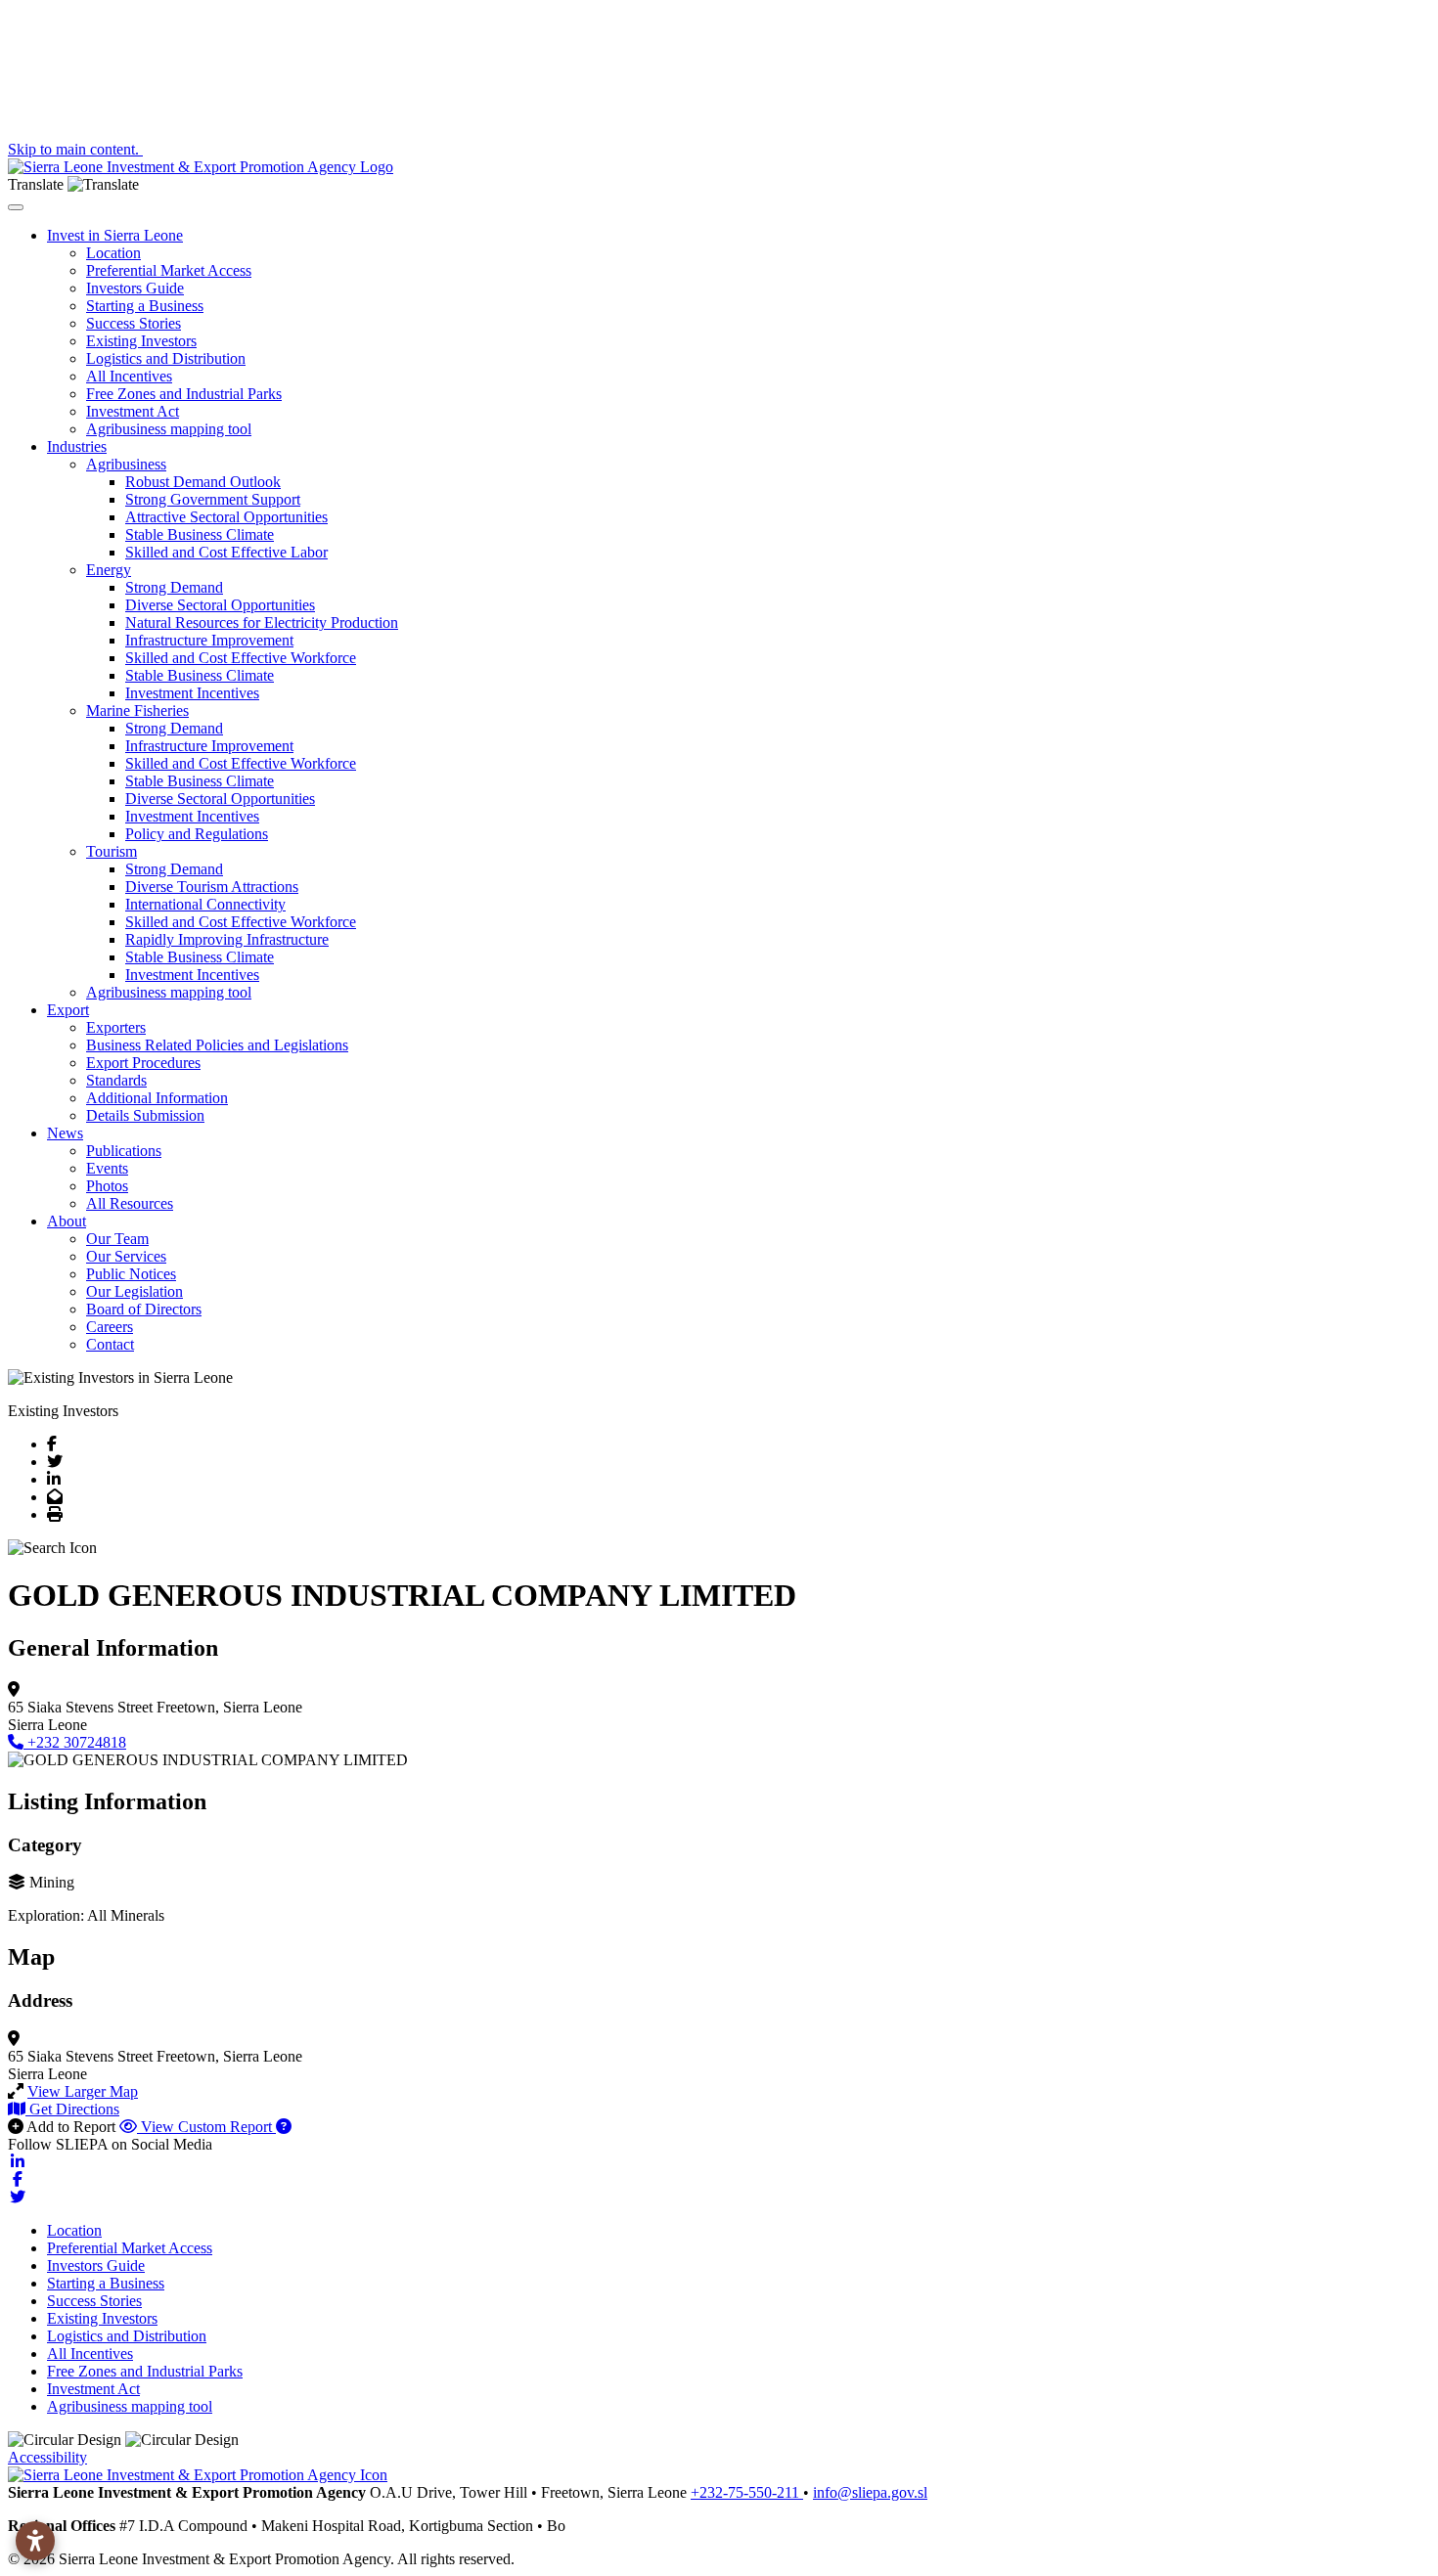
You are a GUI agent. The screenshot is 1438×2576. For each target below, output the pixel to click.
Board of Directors (144, 1309)
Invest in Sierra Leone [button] (115, 235)
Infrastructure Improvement (209, 640)
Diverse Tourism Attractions (212, 887)
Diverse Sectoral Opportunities (220, 605)
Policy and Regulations (197, 834)
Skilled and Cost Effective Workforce (241, 658)
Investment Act (133, 411)
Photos (107, 1186)
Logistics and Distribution (166, 358)
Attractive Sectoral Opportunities (226, 517)
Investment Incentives (192, 693)
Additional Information (157, 1098)
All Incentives (129, 376)
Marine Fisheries (137, 711)
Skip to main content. (75, 149)
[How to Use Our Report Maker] (284, 2127)
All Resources (130, 1203)
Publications (124, 1151)
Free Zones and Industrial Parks (184, 394)
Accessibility (47, 2457)
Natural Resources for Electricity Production (262, 622)
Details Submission (145, 1115)
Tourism (112, 851)
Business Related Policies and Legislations (217, 1045)
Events (107, 1168)
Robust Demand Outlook (203, 482)
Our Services (126, 1256)
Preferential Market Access (169, 270)
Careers (110, 1327)
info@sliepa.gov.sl (870, 2492)
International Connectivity (205, 904)
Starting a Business (145, 306)
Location (113, 253)
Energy (109, 570)
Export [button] (68, 1010)
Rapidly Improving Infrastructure (227, 939)
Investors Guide (135, 288)
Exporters (116, 1027)
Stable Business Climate (200, 534)
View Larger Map (83, 2091)
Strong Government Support (213, 499)
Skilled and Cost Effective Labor (226, 552)
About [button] (67, 1221)
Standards (116, 1080)
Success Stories (134, 323)
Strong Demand (174, 587)
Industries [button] (77, 446)
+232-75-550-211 (747, 2492)
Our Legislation (135, 1291)
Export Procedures (143, 1063)
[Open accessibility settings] (35, 2541)
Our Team (117, 1239)
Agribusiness (126, 464)
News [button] (65, 1133)
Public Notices (131, 1274)
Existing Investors (141, 341)
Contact (110, 1344)
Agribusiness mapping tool (169, 429)
